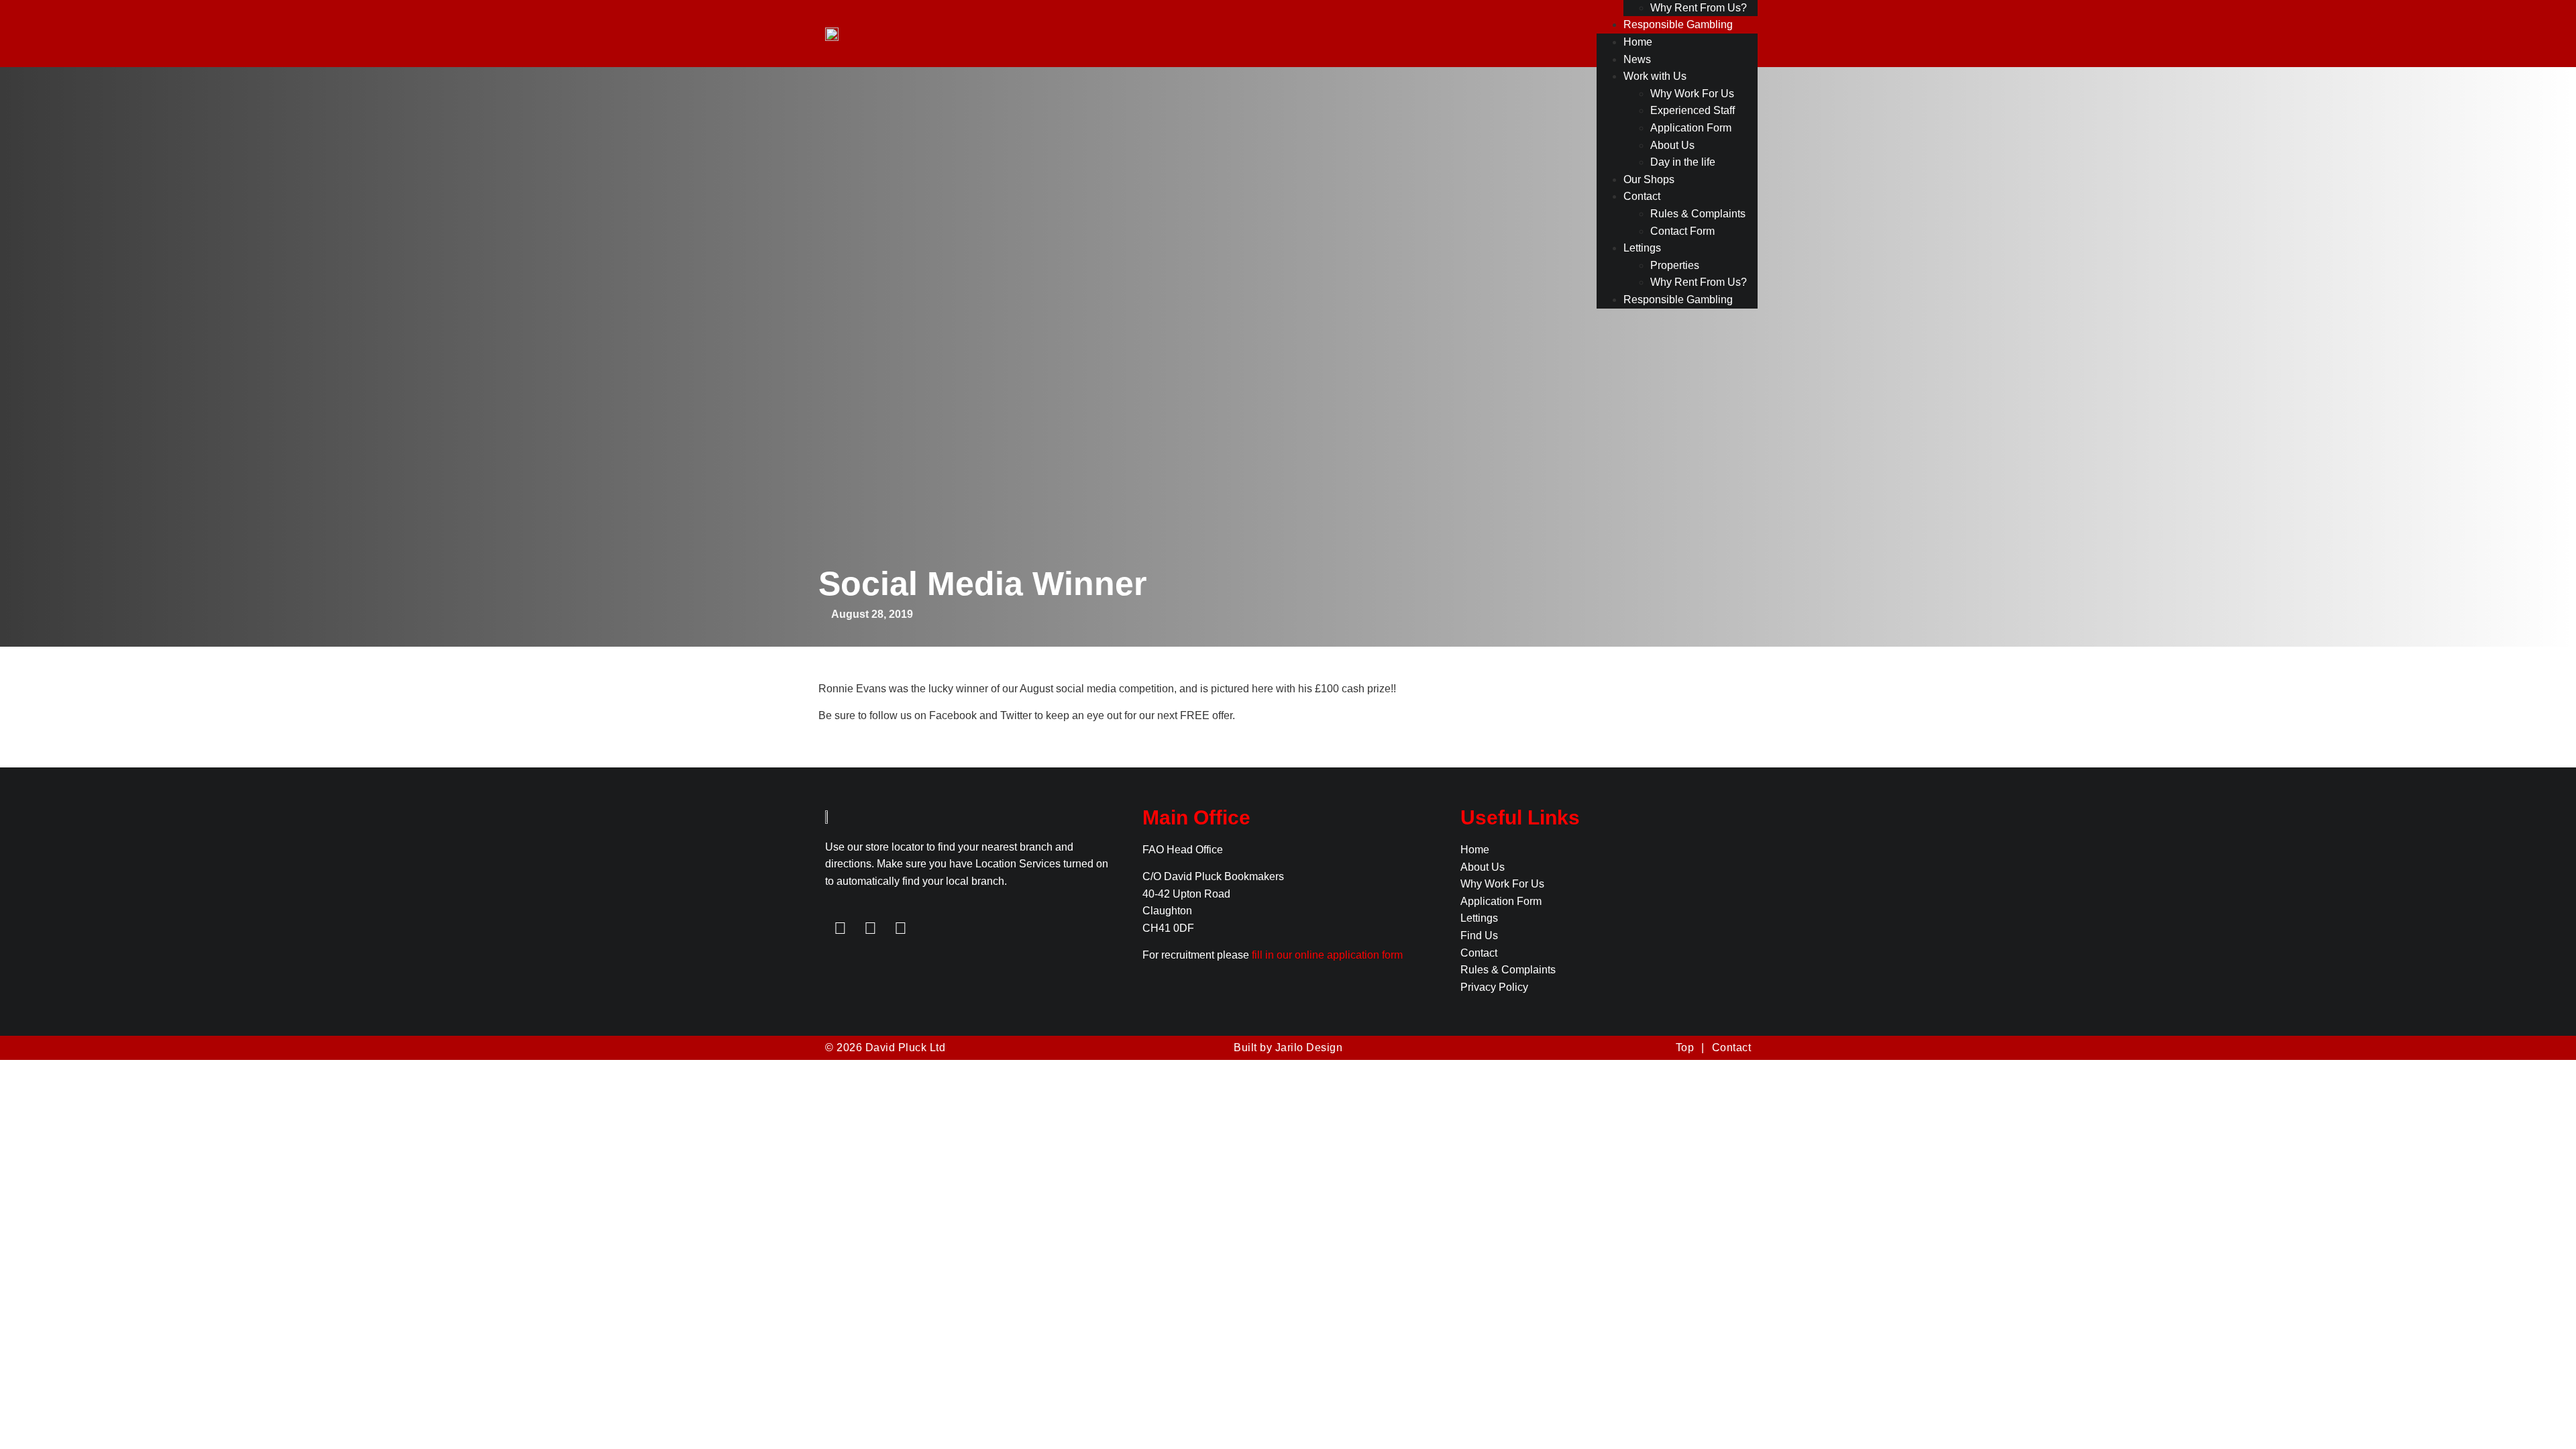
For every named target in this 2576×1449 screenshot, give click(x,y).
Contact (1642, 196)
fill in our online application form (1327, 955)
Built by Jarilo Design (1288, 1048)
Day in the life (1683, 162)
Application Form (1691, 128)
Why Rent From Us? (1699, 8)
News (1637, 59)
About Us (1672, 145)
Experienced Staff (1693, 110)
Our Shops (1649, 179)
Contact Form (1682, 231)
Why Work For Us (1692, 94)
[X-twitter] (870, 928)
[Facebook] (840, 928)
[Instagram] (901, 928)
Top (1685, 1048)
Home (1638, 42)
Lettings (1642, 248)
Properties (1675, 265)
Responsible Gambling (1678, 24)
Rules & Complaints (1698, 214)
